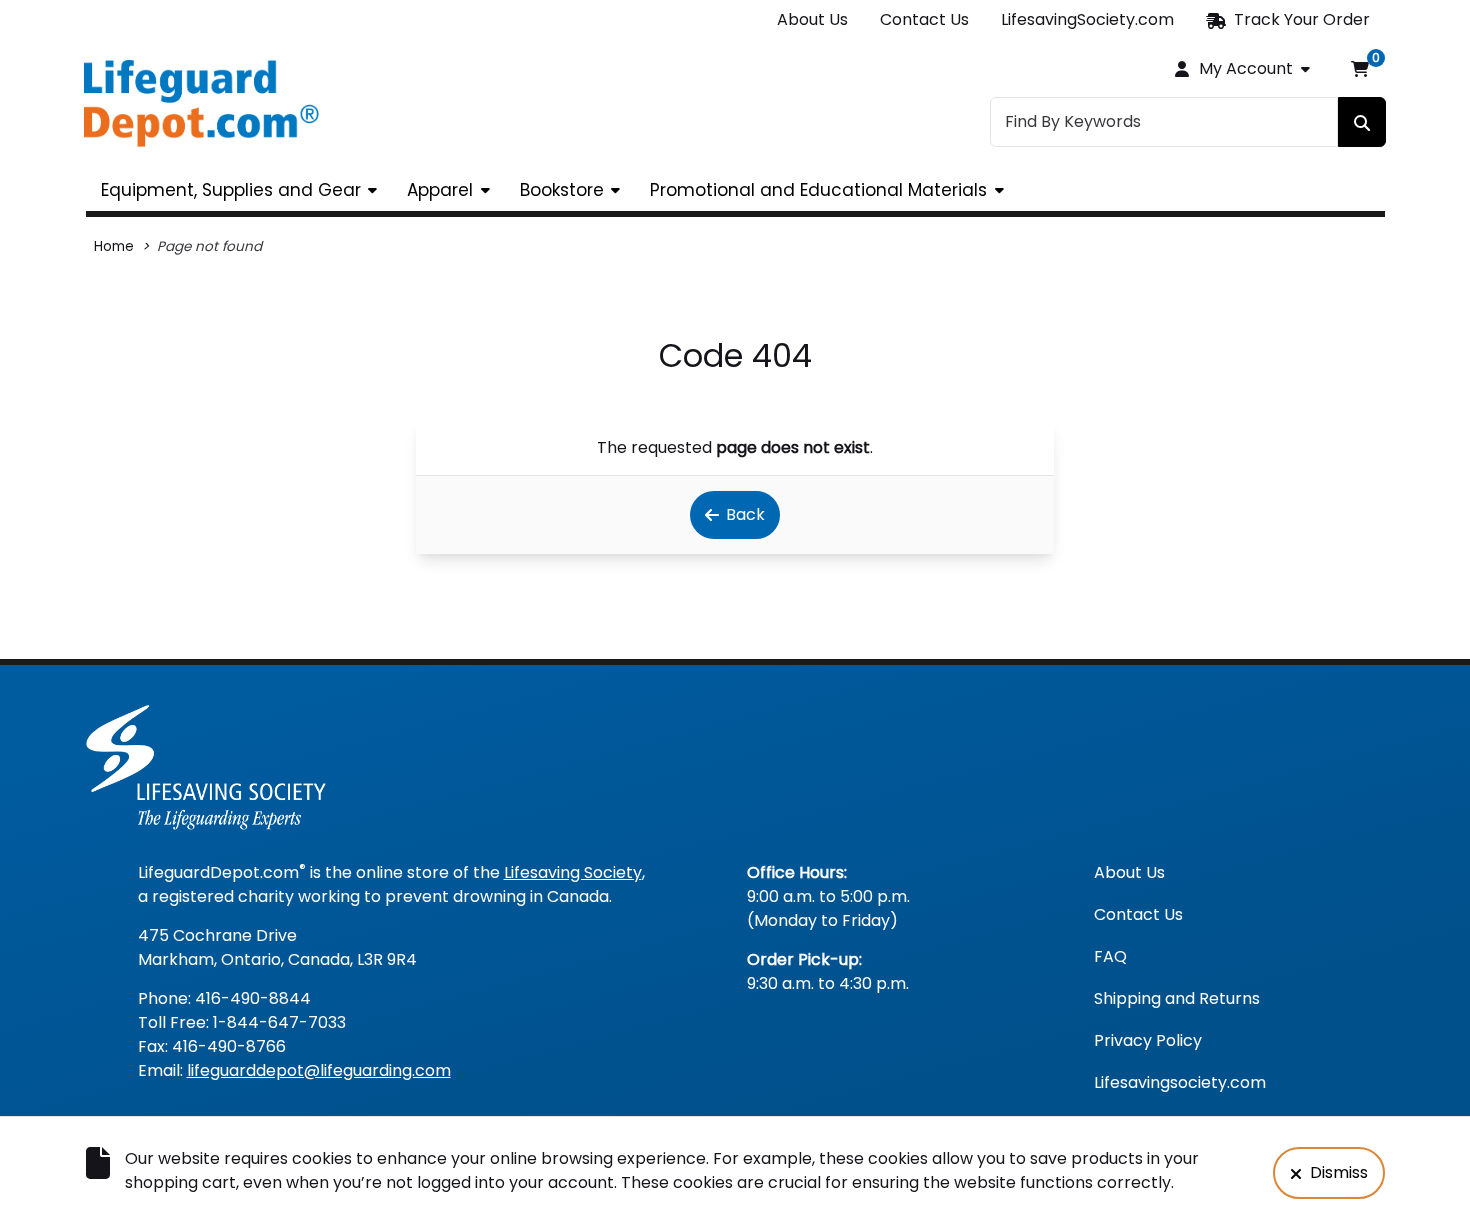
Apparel (440, 190)
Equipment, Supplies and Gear (231, 190)
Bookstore (562, 190)
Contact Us (924, 19)
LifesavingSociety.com (1087, 19)
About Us (812, 19)
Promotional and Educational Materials (818, 190)
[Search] (1362, 122)
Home (114, 246)
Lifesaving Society (573, 872)
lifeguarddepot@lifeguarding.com (319, 1070)
